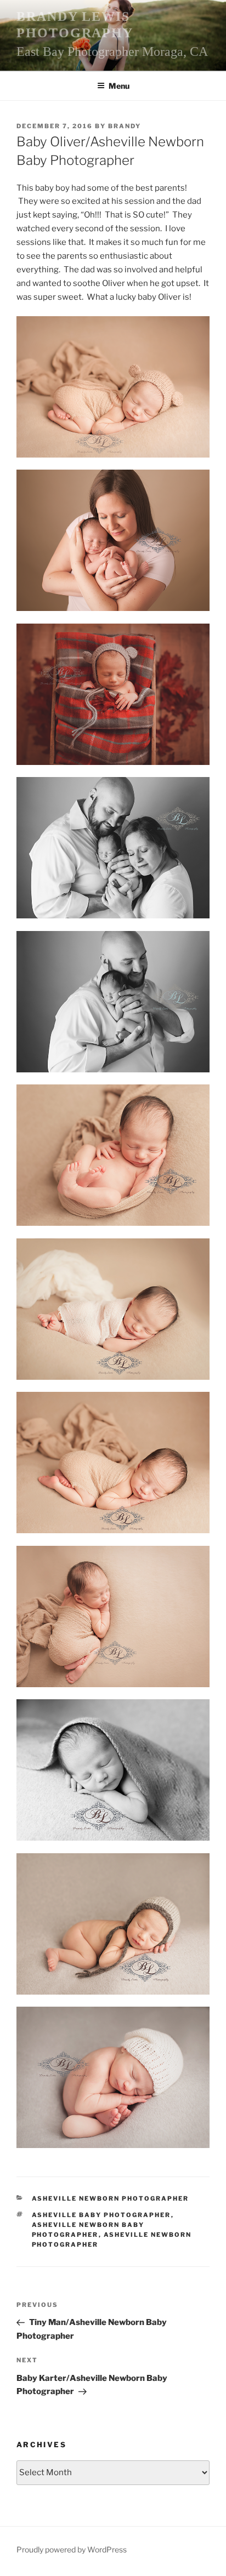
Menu (119, 86)
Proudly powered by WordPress (72, 2549)
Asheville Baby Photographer (101, 2215)
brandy (125, 126)
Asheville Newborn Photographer (111, 2198)
